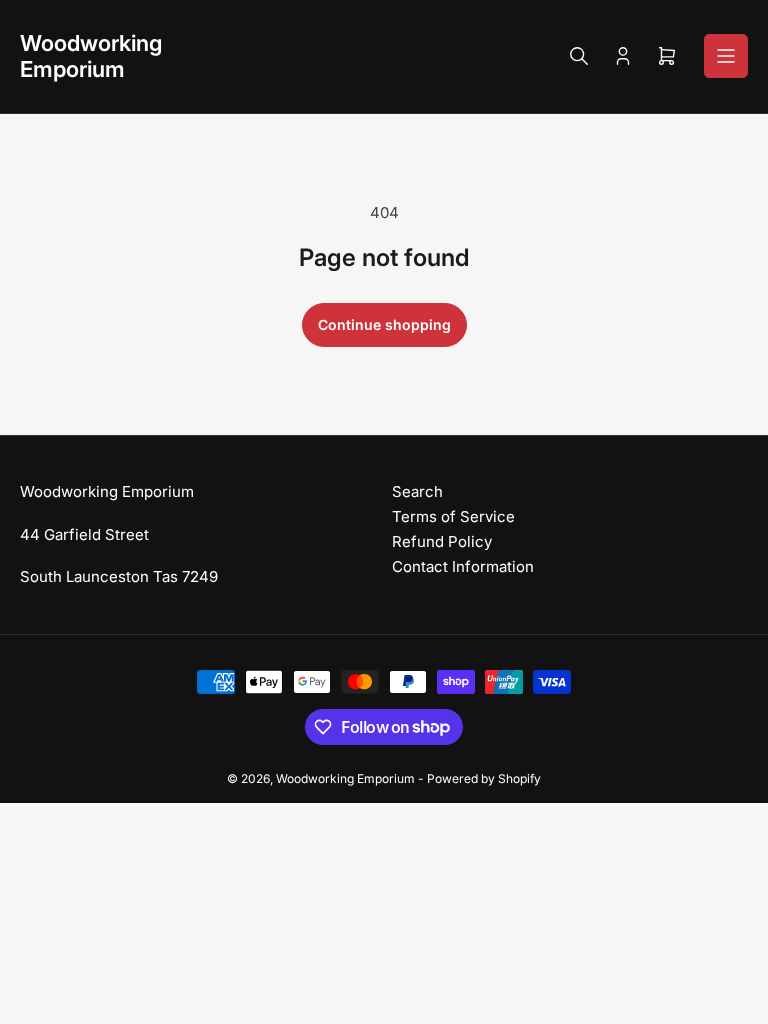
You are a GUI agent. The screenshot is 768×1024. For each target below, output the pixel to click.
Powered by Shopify (484, 778)
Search (417, 491)
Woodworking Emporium (345, 778)
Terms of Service (453, 516)
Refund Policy (442, 541)
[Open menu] (726, 56)
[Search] (579, 56)
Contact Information (463, 566)
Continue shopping (384, 324)
